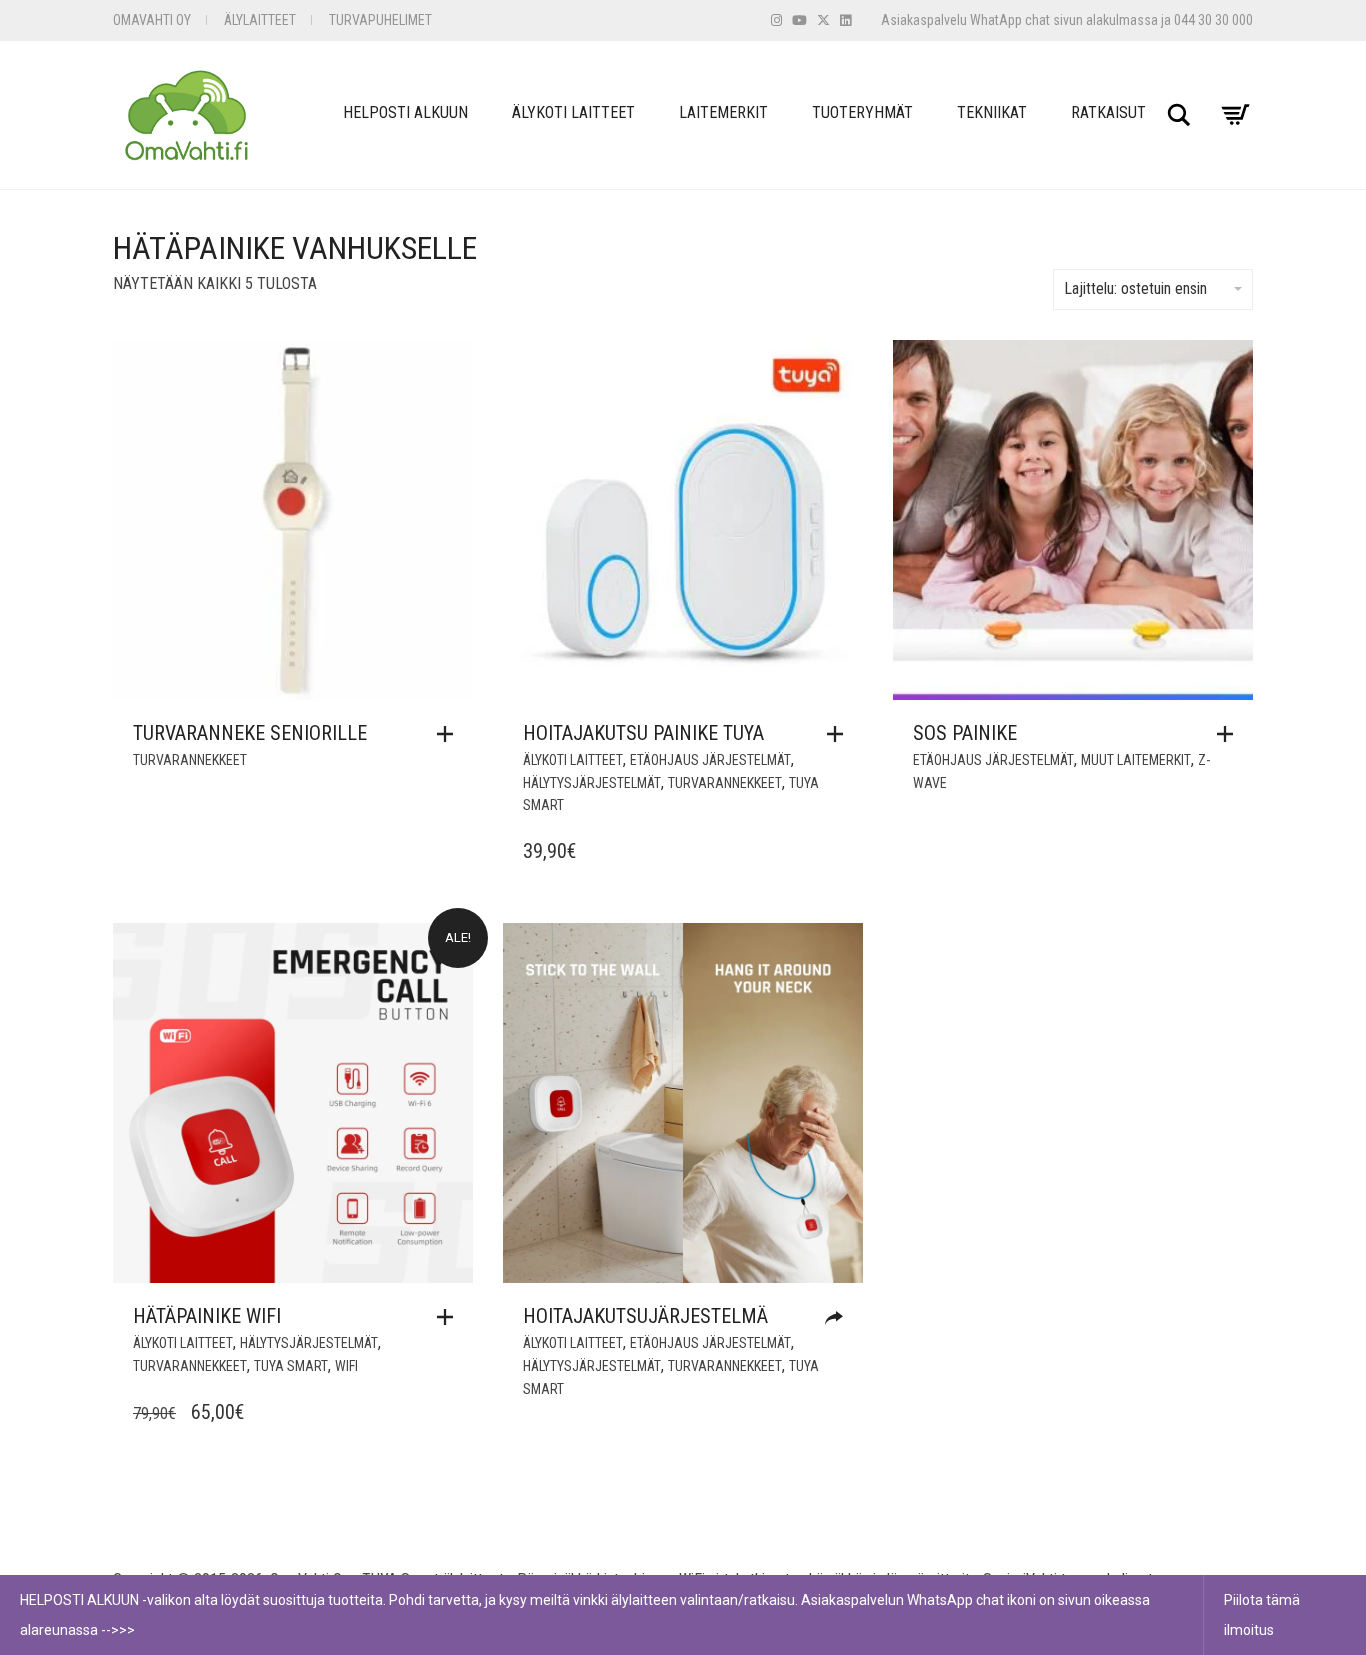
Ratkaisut (1108, 112)
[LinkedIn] (845, 20)
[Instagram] (776, 20)
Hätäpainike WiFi (207, 1316)
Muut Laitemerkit (1136, 760)
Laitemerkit (723, 112)
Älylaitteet (260, 20)
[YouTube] (799, 20)
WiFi (346, 1366)
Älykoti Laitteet (573, 112)
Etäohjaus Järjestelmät (710, 760)
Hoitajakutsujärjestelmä (645, 1316)
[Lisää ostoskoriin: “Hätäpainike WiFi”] (450, 1317)
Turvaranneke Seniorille (250, 733)
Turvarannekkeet (190, 760)
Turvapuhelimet (380, 20)
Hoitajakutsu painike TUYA (643, 733)
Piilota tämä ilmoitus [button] (1262, 1615)
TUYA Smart (291, 1366)
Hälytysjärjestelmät (592, 783)
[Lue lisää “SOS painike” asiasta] (1230, 734)
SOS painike (965, 733)
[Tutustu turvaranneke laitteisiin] (839, 1318)
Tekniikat (992, 112)
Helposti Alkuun (405, 112)
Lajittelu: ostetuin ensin (1135, 288)
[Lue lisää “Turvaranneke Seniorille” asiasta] (450, 734)
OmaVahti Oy (152, 20)
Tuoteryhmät (862, 112)
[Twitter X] (823, 20)
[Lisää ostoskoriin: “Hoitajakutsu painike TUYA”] (840, 734)
